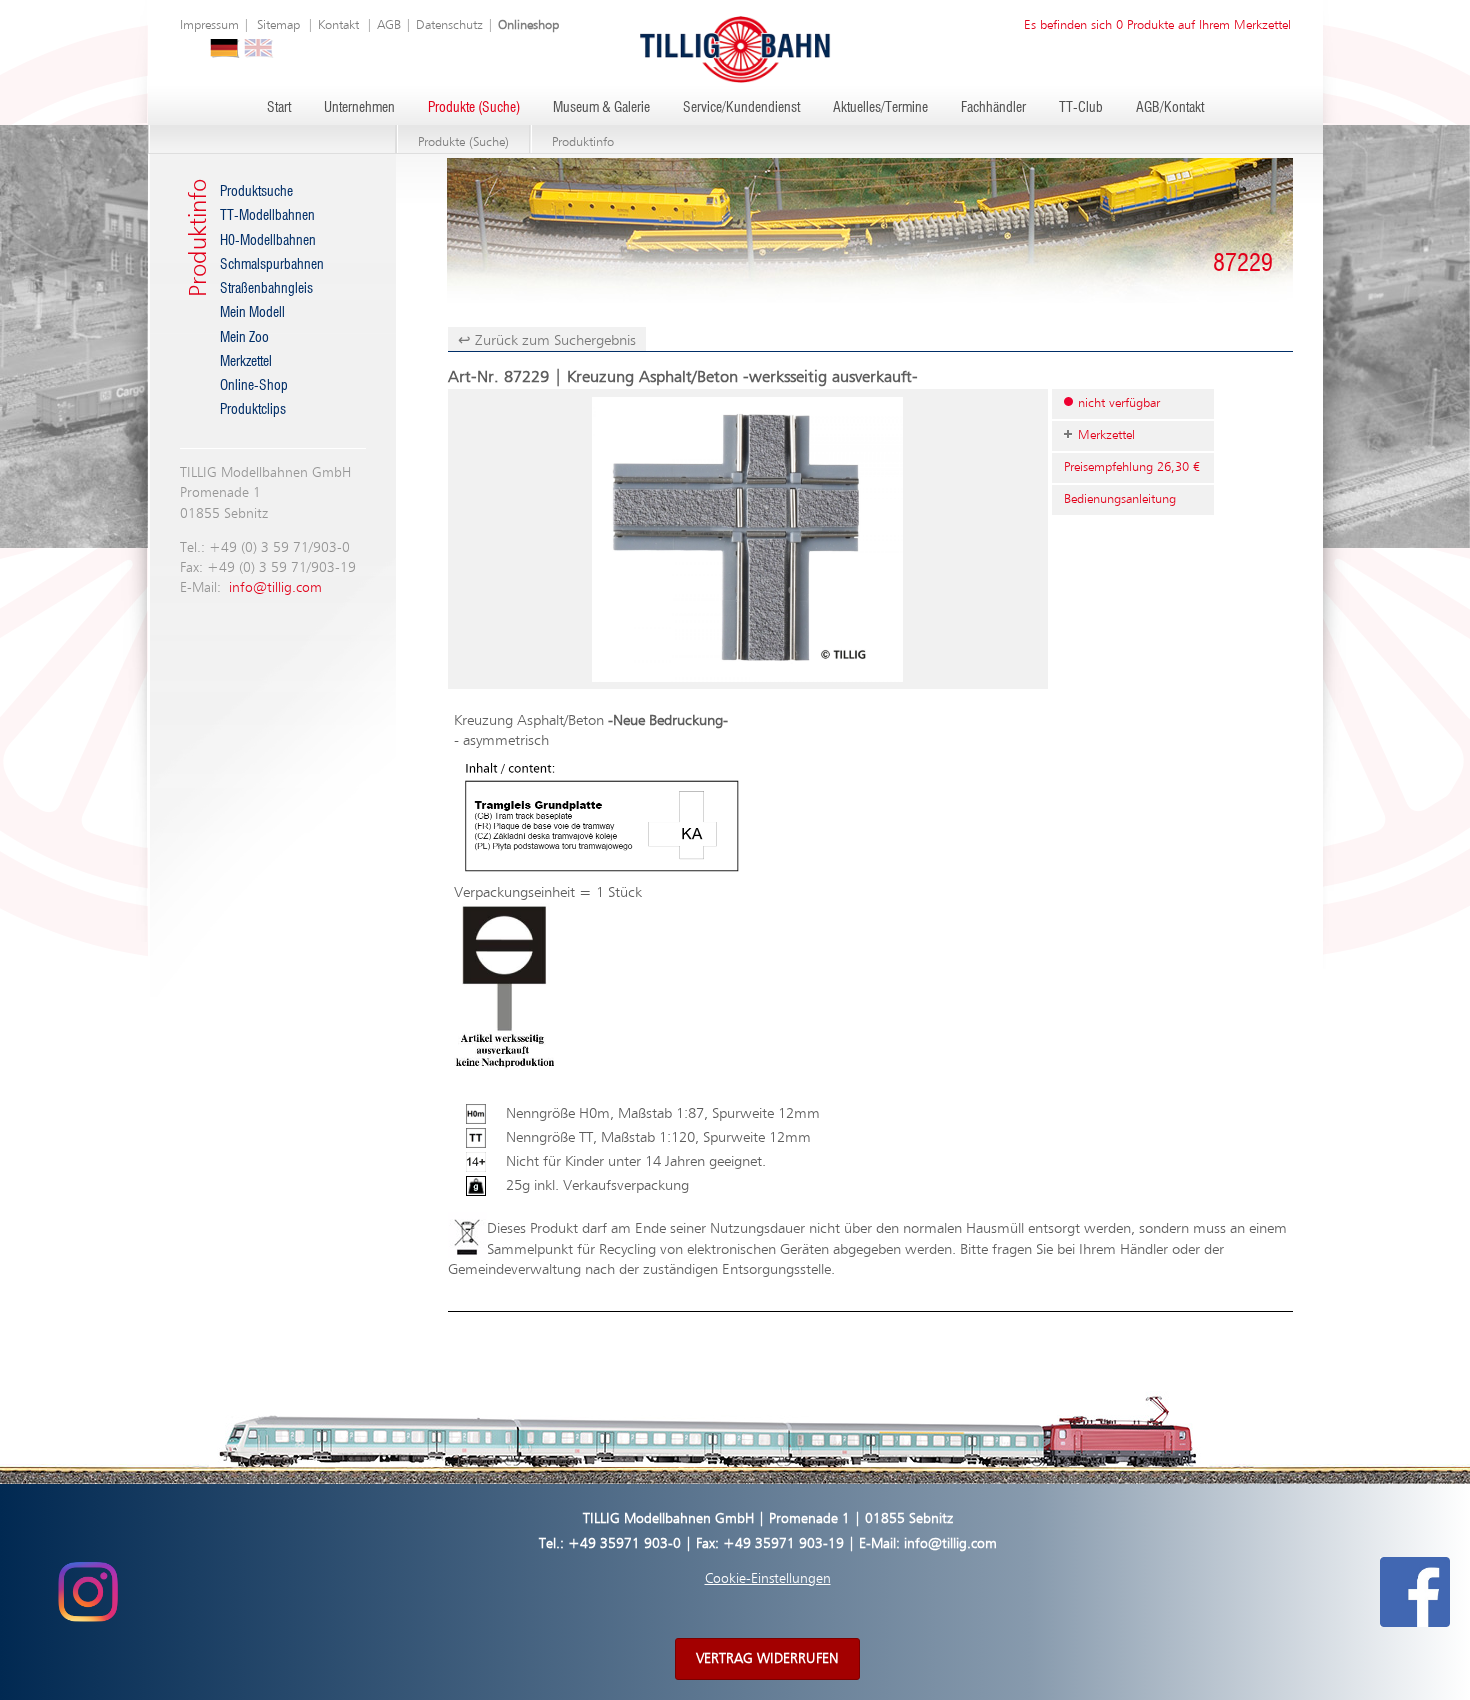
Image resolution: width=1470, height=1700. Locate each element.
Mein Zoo (244, 338)
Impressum (209, 25)
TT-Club (1081, 108)
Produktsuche (256, 192)
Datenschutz (449, 25)
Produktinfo (583, 142)
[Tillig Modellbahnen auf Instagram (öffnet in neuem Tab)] (87, 1592)
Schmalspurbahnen (272, 265)
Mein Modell (252, 313)
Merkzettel (246, 362)
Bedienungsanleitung (1120, 499)
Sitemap (278, 25)
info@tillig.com (275, 588)
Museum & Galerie (601, 108)
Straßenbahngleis (266, 289)
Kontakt (338, 25)
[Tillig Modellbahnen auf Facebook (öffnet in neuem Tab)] (1415, 1592)
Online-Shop (254, 386)
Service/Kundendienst (741, 108)
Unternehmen (359, 108)
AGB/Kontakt (1170, 108)
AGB (389, 25)
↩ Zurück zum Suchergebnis (547, 340)
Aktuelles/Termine (880, 108)
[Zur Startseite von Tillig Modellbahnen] (735, 48)
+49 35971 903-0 (624, 1544)
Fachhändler (993, 108)
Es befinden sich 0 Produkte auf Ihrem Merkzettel (1157, 25)
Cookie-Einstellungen (768, 1579)
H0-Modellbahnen (268, 241)
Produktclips (253, 410)
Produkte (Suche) (474, 108)
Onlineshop (528, 25)
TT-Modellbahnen (267, 216)
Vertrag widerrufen (767, 1659)
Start (279, 108)
